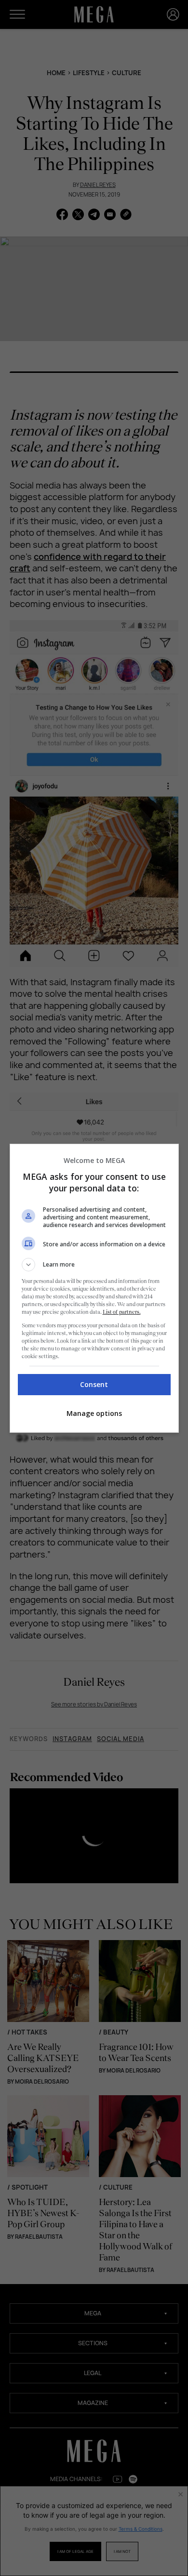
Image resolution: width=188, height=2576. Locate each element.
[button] (94, 1265)
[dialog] (94, 1288)
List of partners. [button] (122, 1312)
